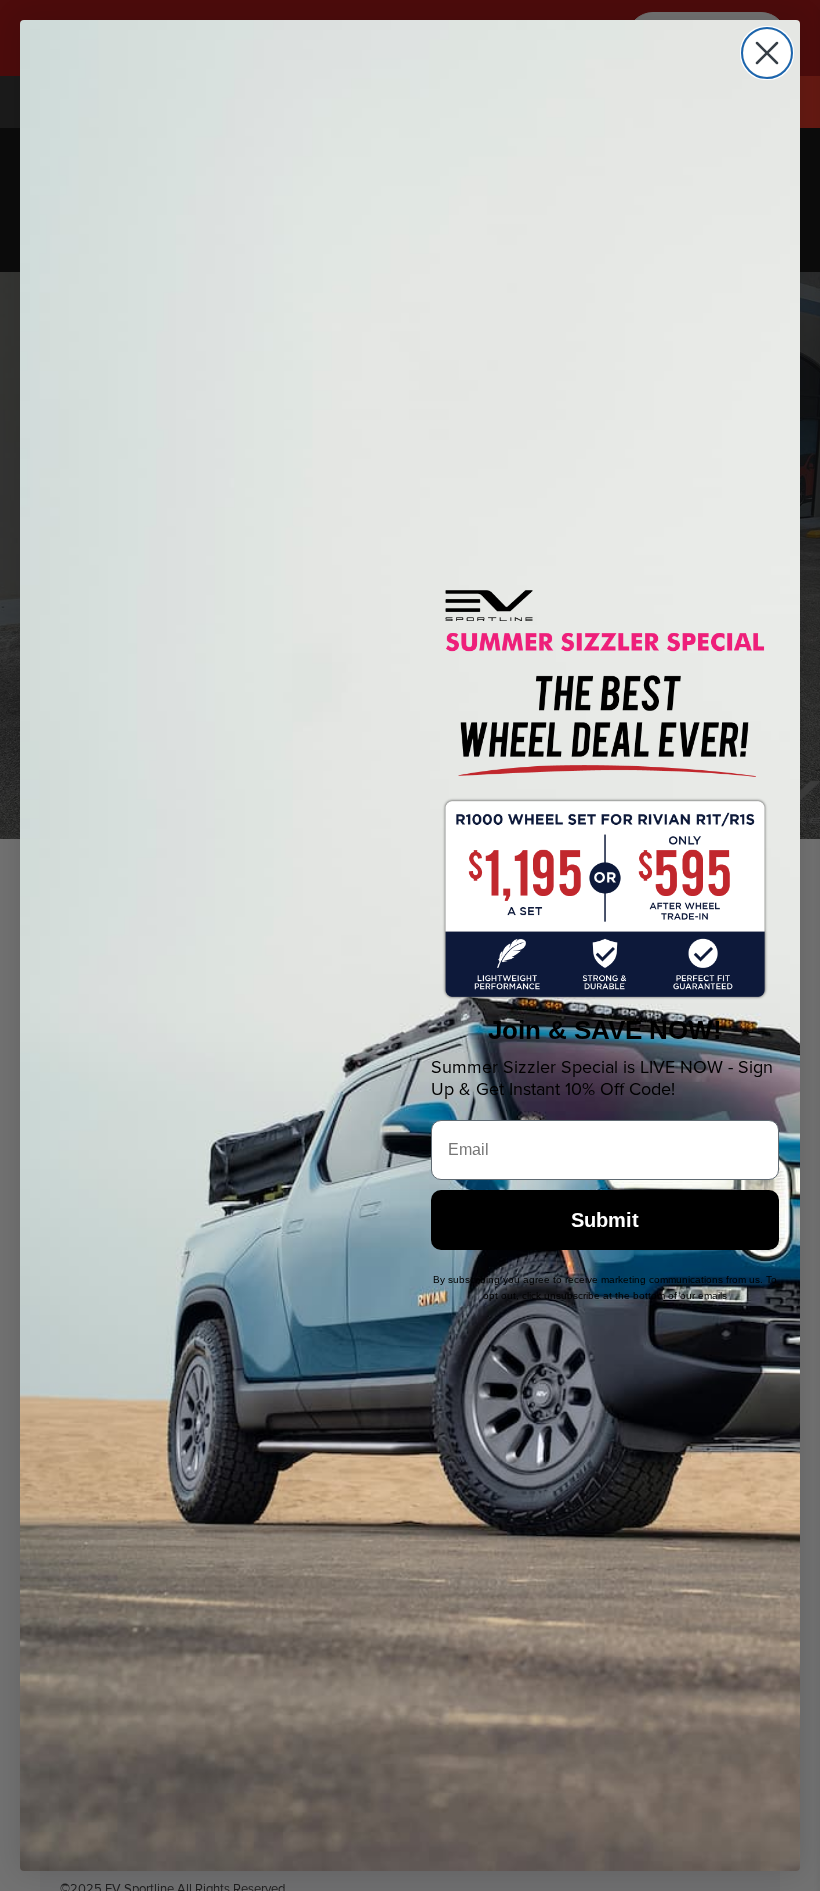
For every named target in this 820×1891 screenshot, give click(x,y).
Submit (605, 1220)
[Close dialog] (767, 53)
